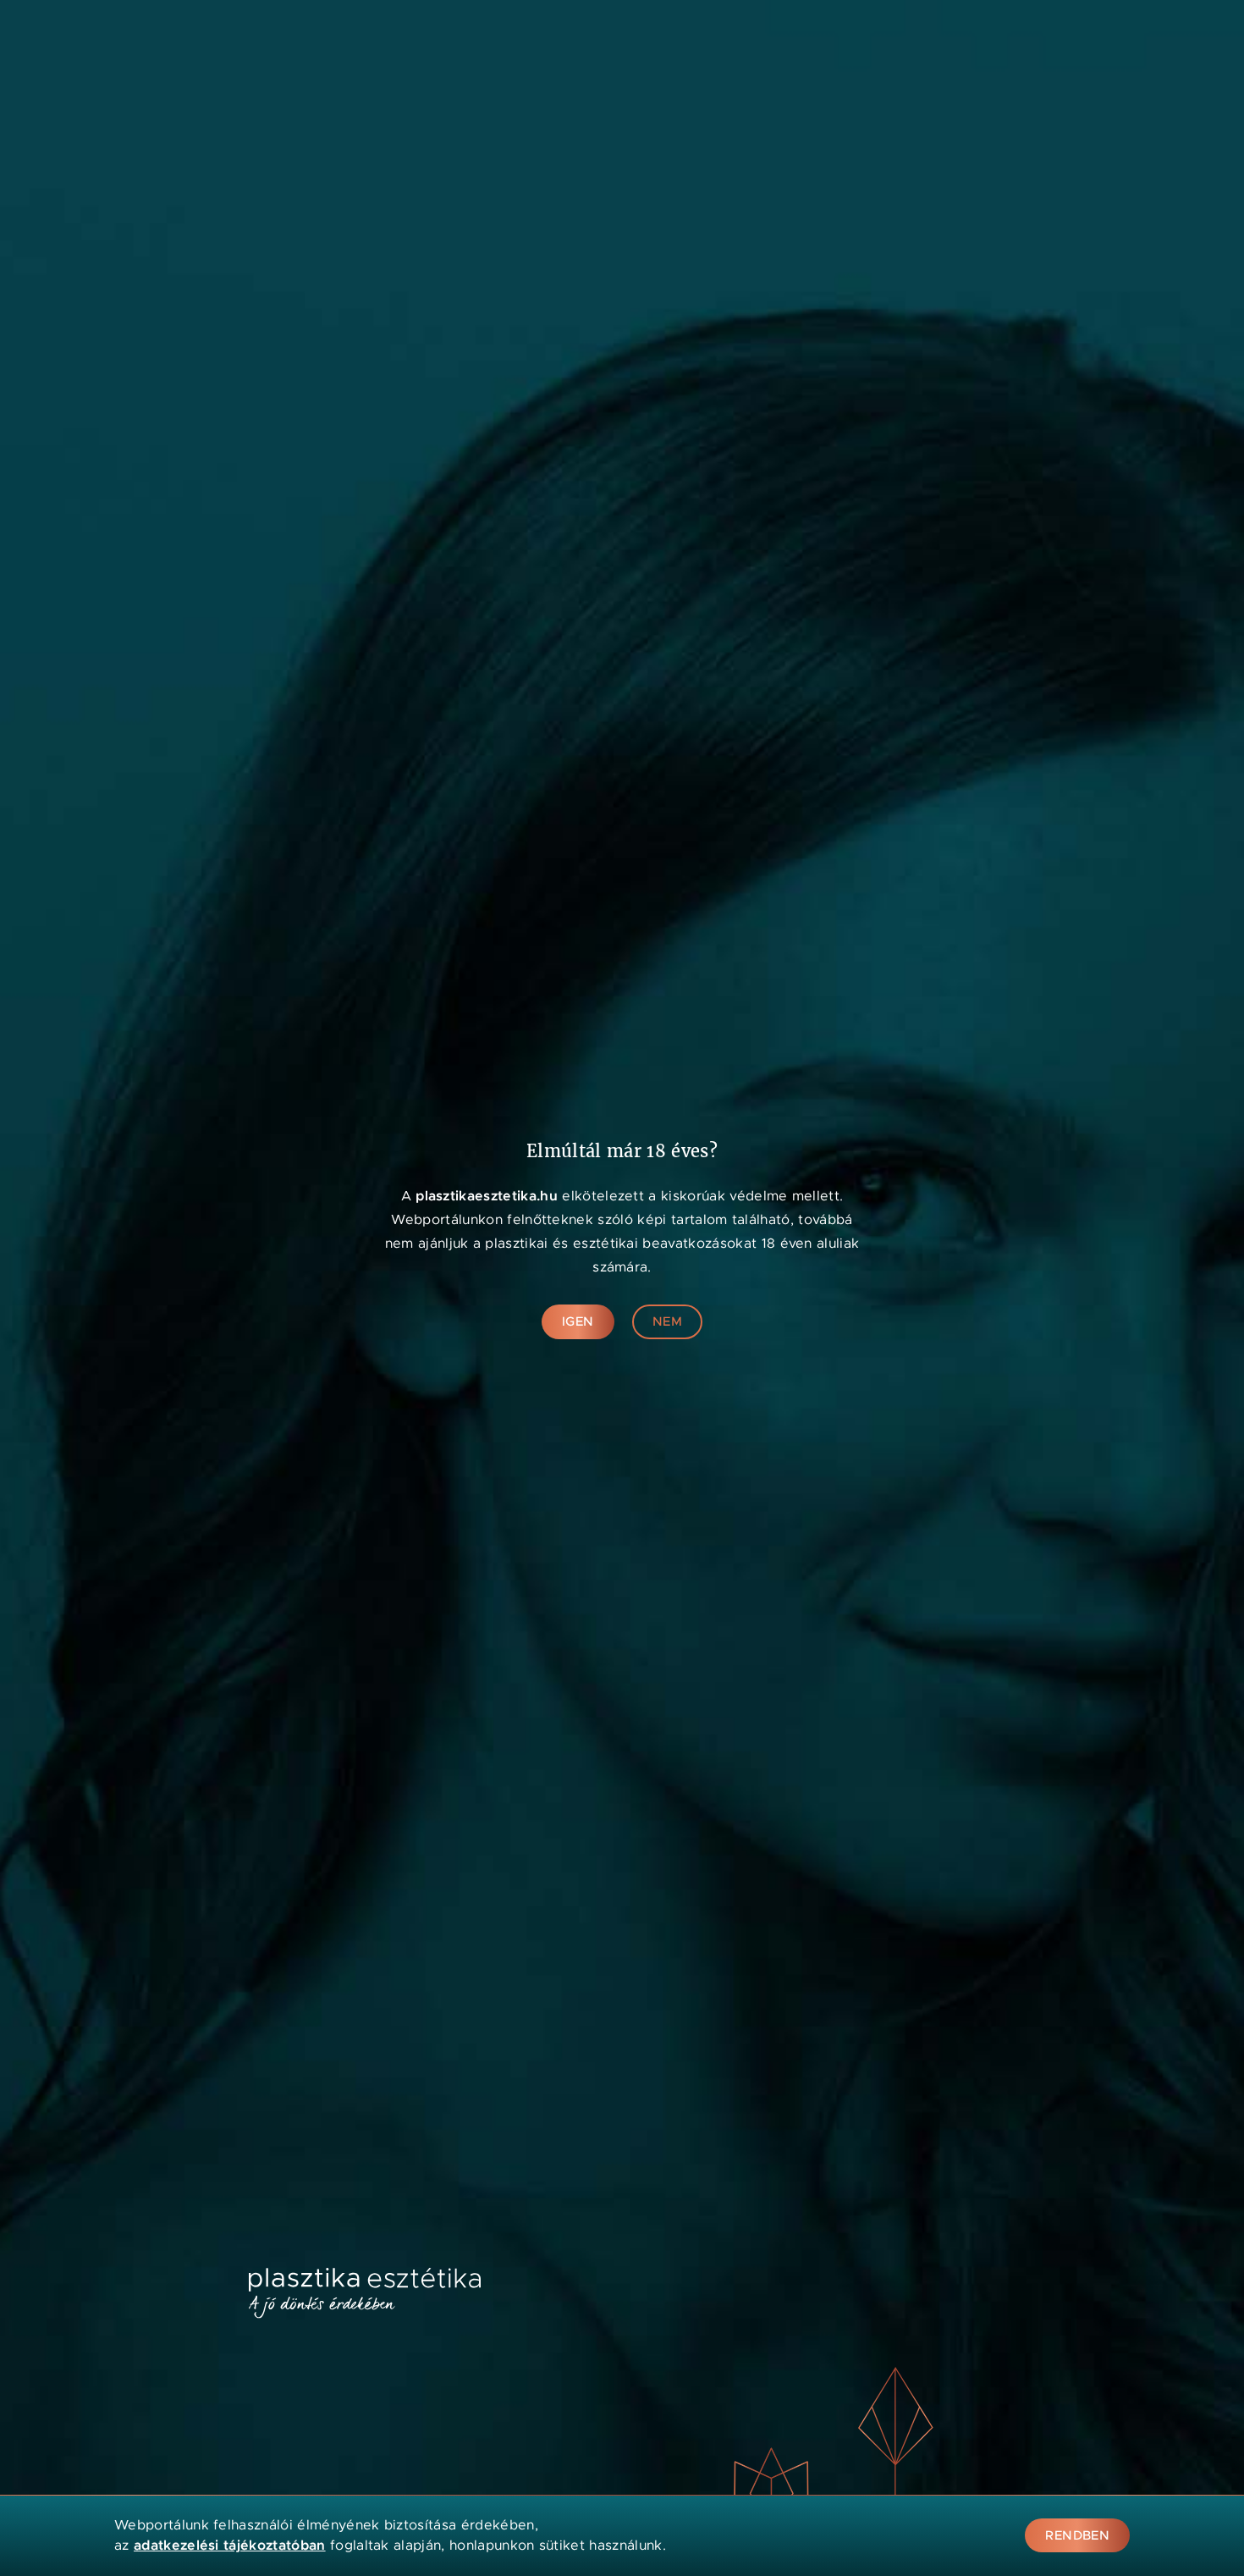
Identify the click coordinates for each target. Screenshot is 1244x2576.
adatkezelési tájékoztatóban (230, 2545)
